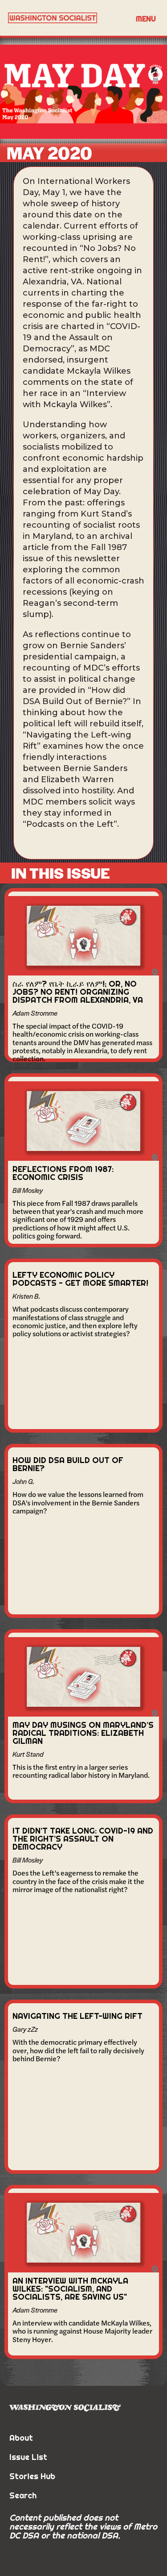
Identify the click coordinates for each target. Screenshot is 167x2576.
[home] (66, 18)
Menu (146, 19)
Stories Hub (32, 2476)
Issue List (28, 2457)
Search (23, 2495)
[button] (146, 18)
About (21, 2438)
